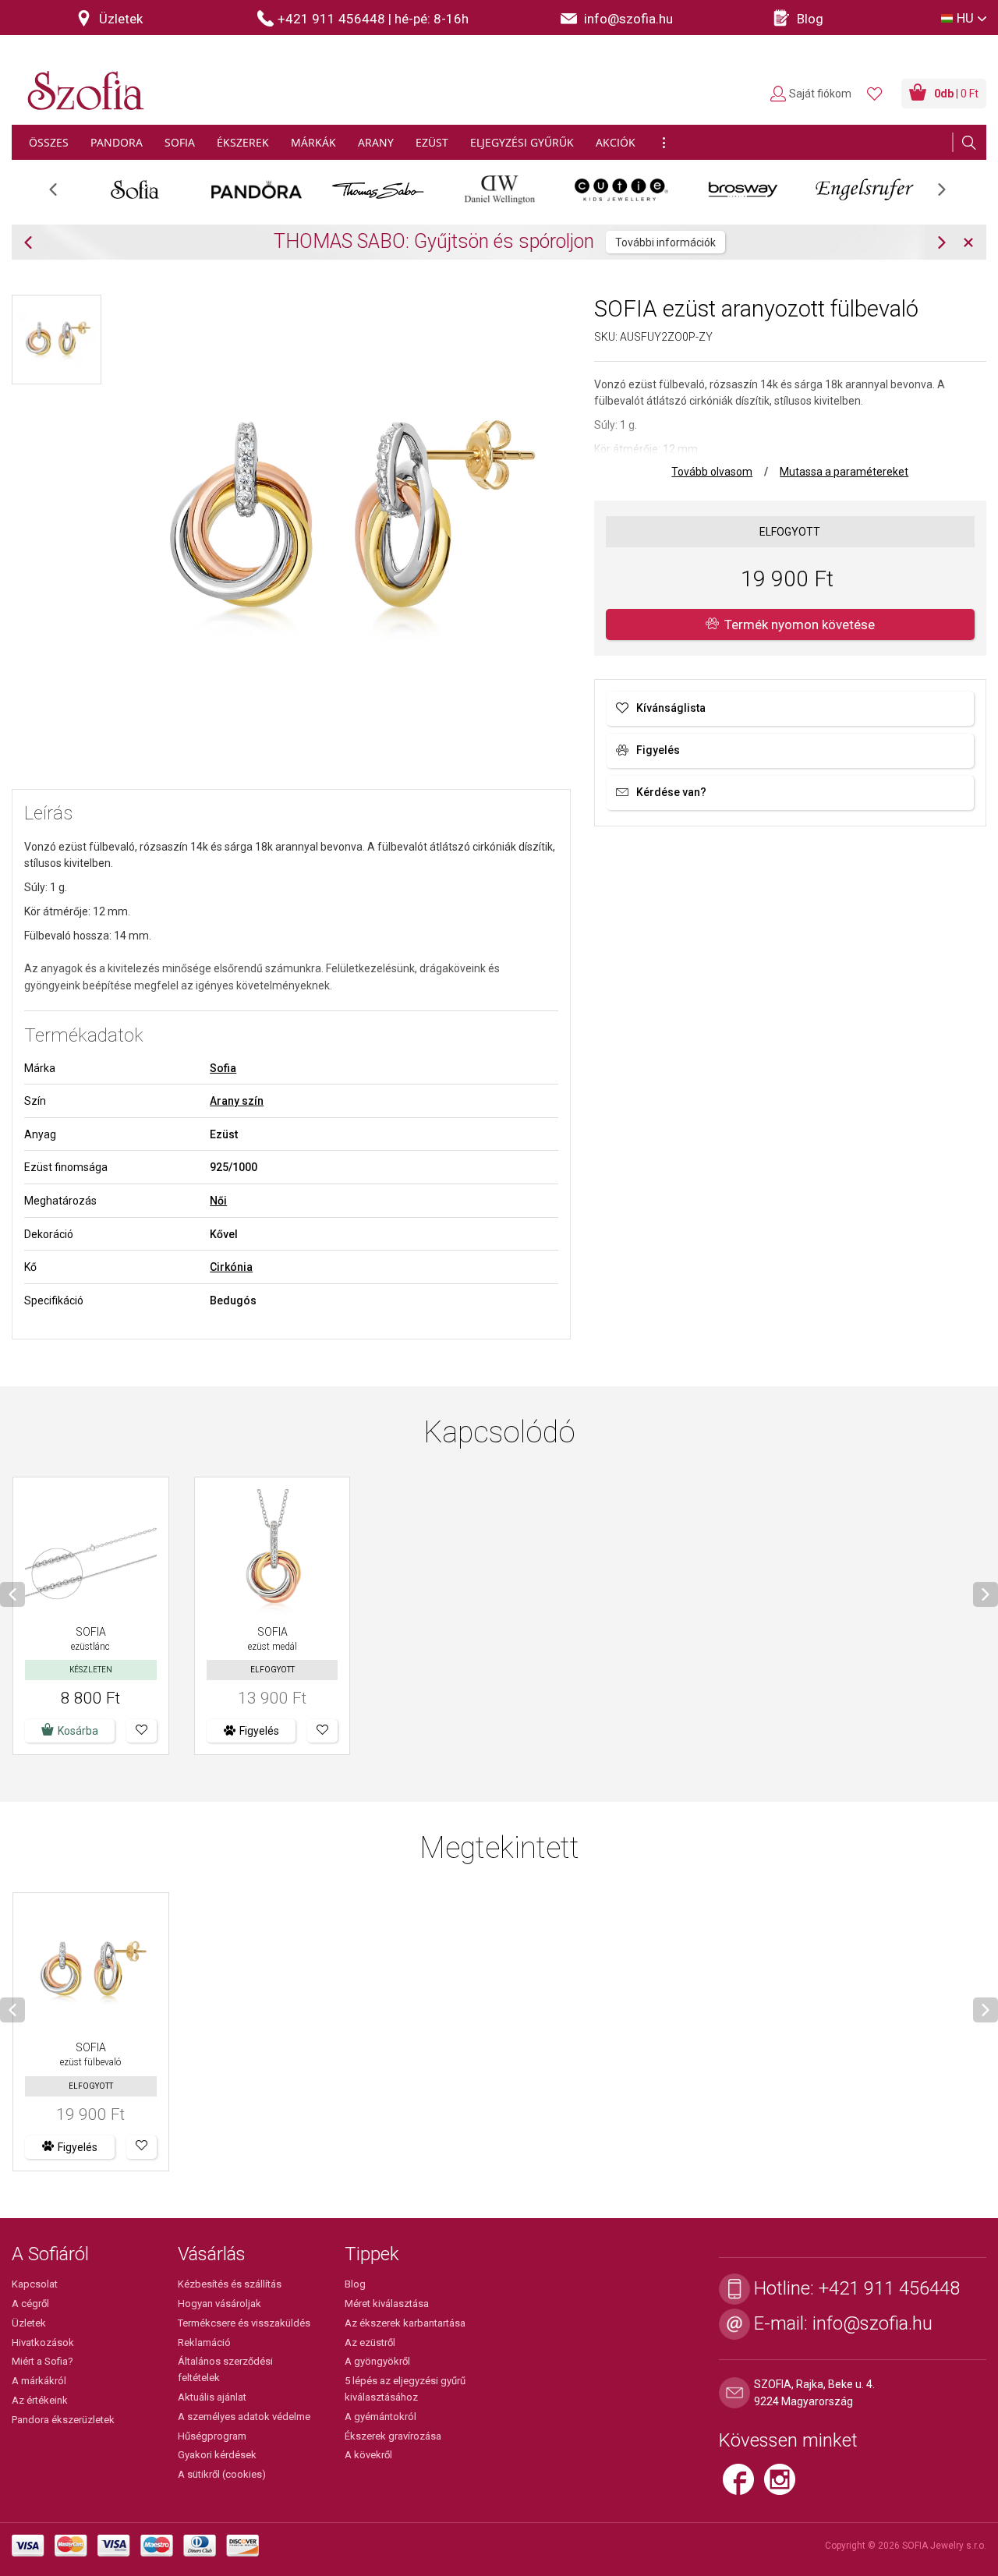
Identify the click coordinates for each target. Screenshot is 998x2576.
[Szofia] (82, 81)
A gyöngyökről (377, 2361)
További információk (665, 242)
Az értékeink (40, 2400)
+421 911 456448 (889, 2288)
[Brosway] (743, 189)
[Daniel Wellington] (500, 189)
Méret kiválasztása (387, 2304)
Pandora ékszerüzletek (63, 2420)
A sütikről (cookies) (222, 2474)
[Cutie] (621, 189)
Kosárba (78, 1731)
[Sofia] (135, 189)
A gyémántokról (380, 2417)
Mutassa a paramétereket (844, 472)
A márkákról (39, 2381)
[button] (142, 1731)
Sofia (223, 1068)
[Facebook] (743, 2486)
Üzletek (29, 2323)
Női (218, 1201)
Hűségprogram (212, 2436)
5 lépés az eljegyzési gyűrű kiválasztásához (405, 2389)
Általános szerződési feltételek (225, 2369)
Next (950, 195)
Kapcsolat (35, 2284)
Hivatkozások (43, 2342)
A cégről (30, 2304)
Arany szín (237, 1101)
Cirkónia (231, 1267)
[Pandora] (257, 189)
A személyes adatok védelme (244, 2417)
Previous (61, 195)
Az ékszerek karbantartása (405, 2323)
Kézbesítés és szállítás (230, 2284)
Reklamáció (204, 2342)
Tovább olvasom (712, 472)
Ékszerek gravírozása (393, 2436)
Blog (355, 2284)
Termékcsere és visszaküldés (244, 2323)
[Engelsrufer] (865, 189)
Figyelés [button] (259, 1731)
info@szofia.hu (872, 2323)
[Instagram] (784, 2486)
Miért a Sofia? (42, 2361)
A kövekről (368, 2455)
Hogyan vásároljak (219, 2304)
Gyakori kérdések (217, 2455)
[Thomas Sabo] (378, 189)
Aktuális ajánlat (212, 2397)
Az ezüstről (370, 2342)
